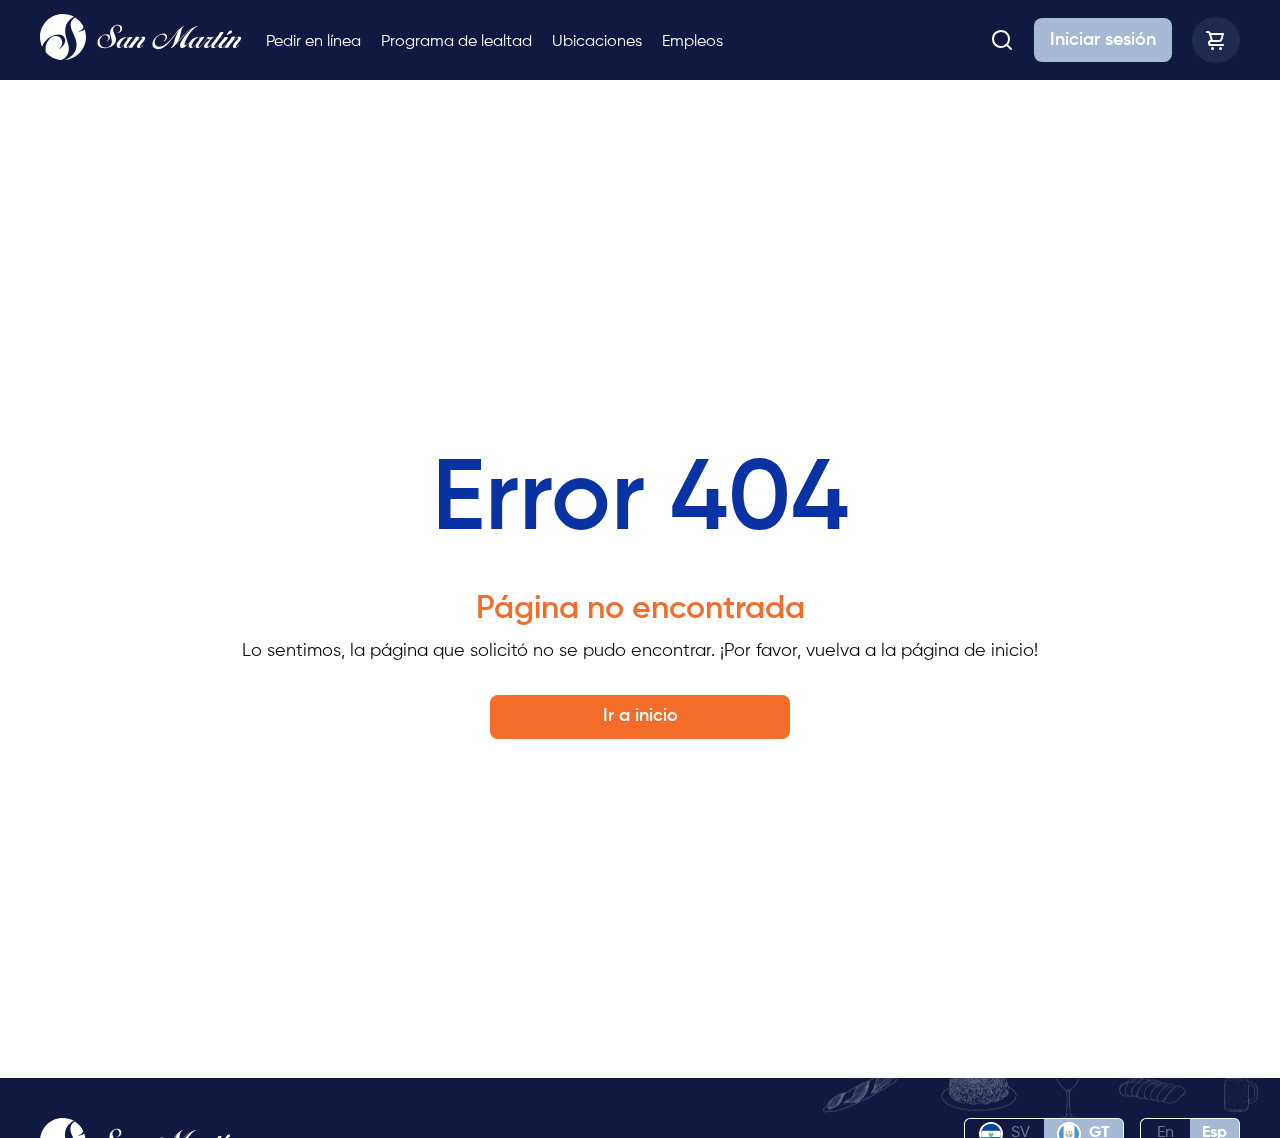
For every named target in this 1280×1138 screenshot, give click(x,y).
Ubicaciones (597, 42)
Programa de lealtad (456, 42)
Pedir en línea (313, 42)
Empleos (692, 42)
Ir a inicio (640, 716)
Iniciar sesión (1103, 40)
